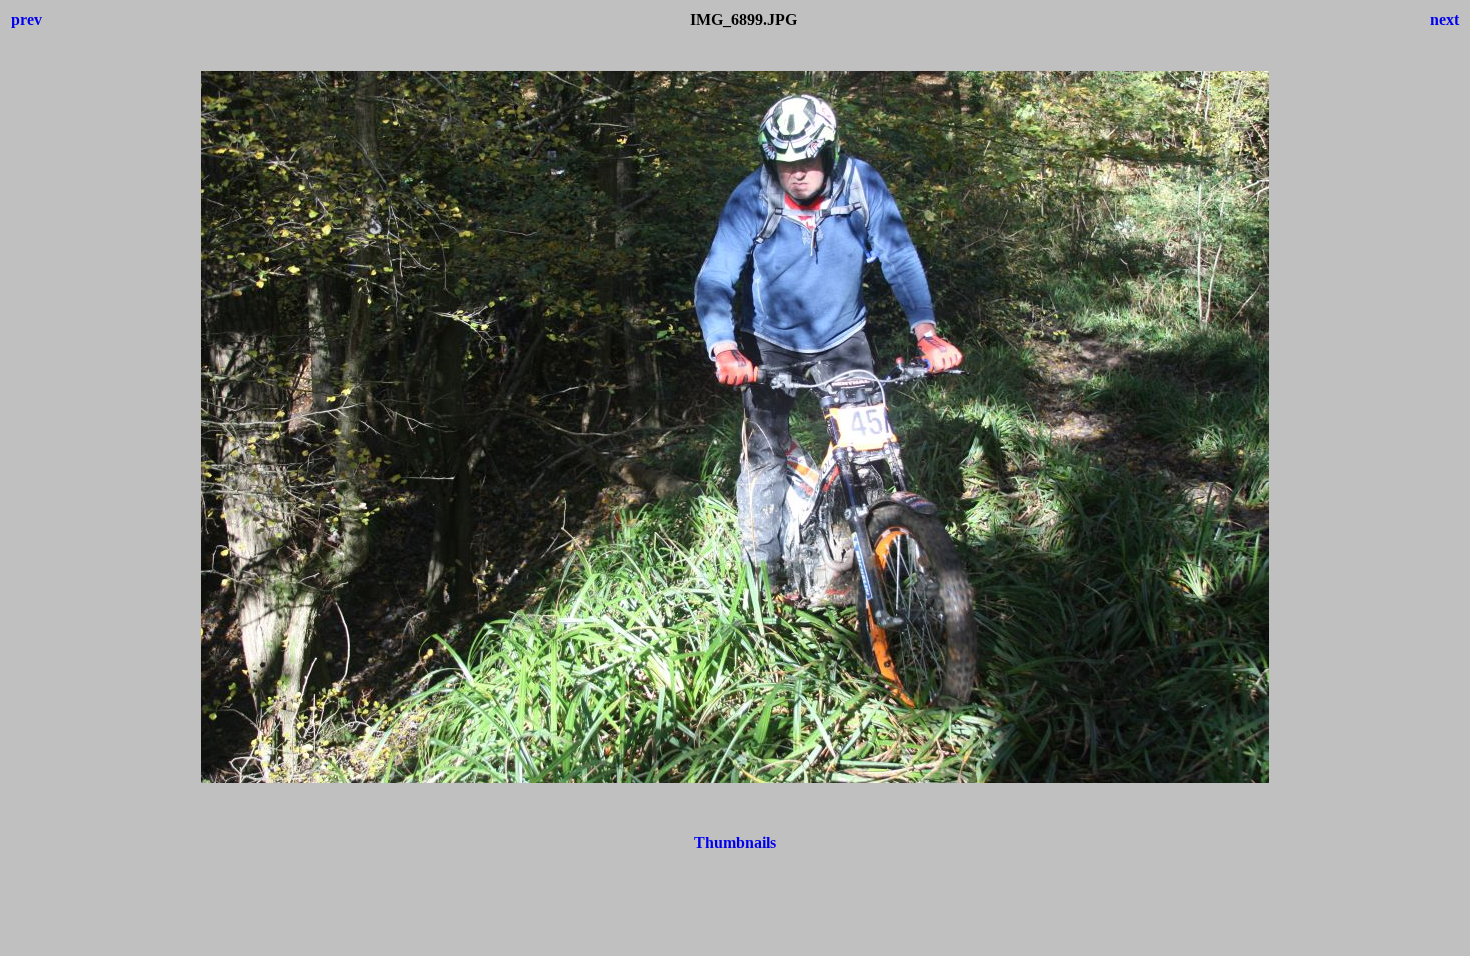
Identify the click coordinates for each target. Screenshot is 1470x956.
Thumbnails (735, 842)
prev (26, 19)
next (1444, 19)
